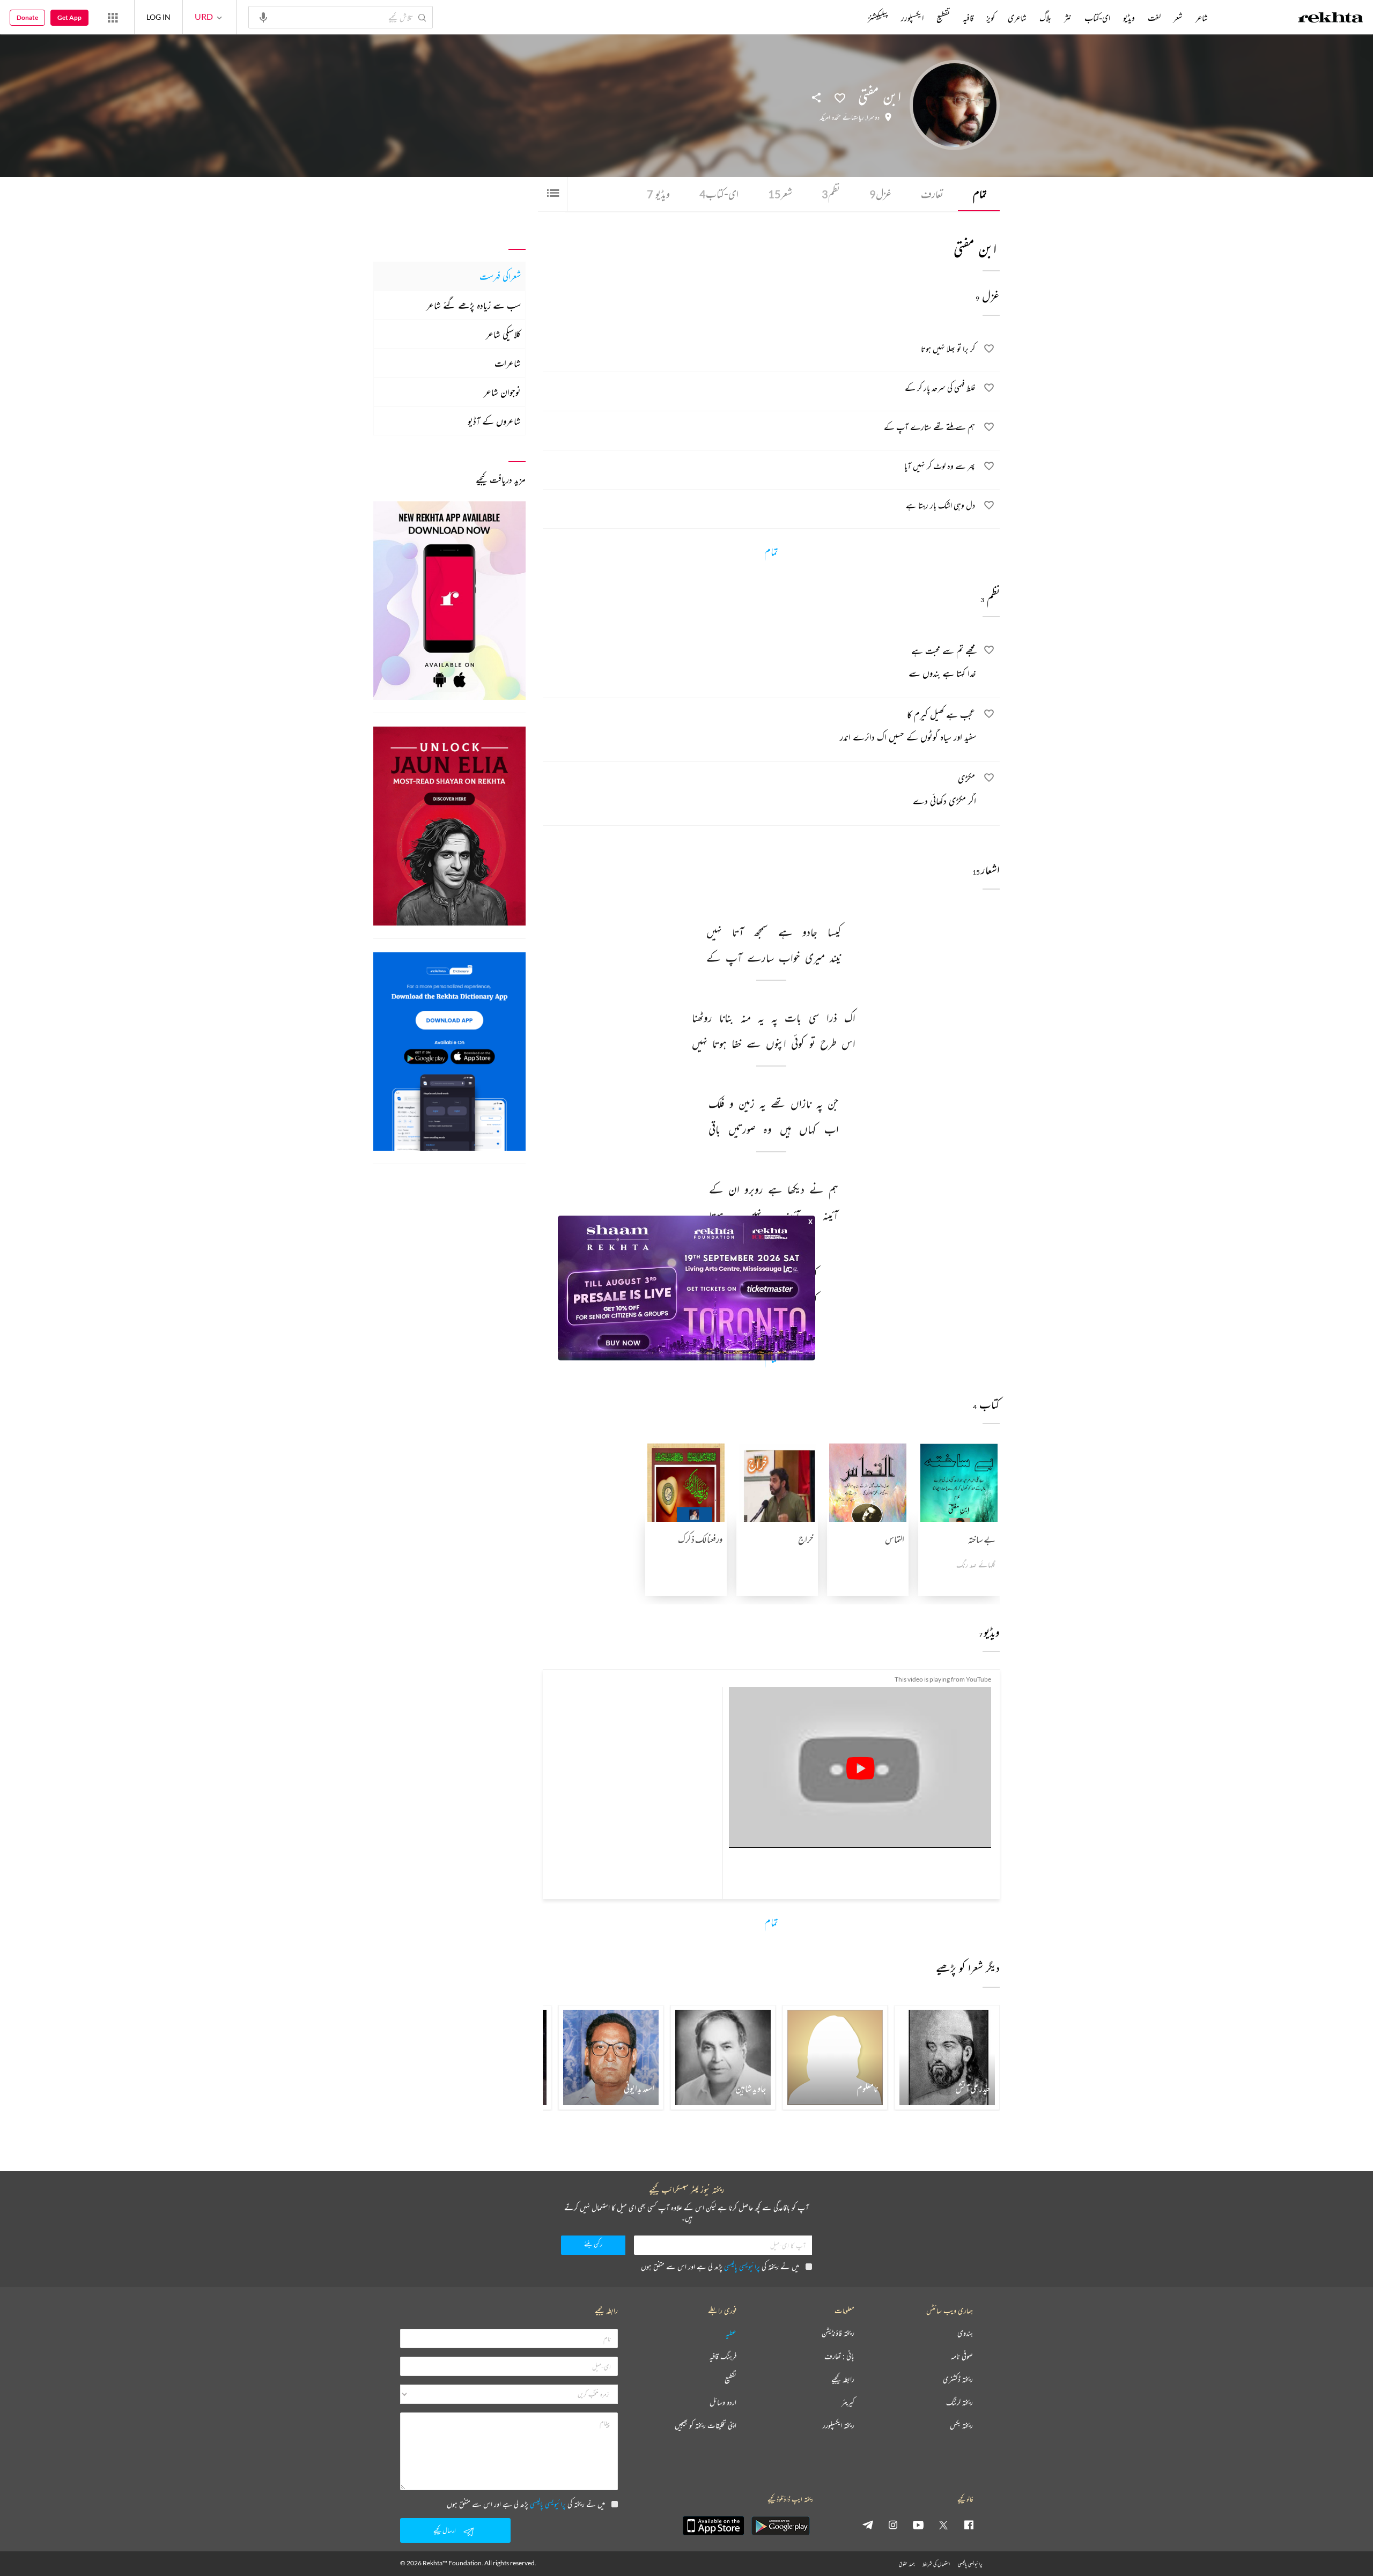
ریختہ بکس (961, 2426)
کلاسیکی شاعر (503, 334)
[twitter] (943, 2525)
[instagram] (893, 2525)
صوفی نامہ (962, 2356)
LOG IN (158, 17)
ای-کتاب (719, 194)
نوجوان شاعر (502, 392)
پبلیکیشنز (878, 18)
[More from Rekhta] (113, 17)
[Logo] (1331, 19)
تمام (980, 194)
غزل (880, 194)
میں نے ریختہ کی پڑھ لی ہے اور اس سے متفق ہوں (720, 2266)
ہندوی (965, 2333)
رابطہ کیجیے (843, 2379)
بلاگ (1045, 18)
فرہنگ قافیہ (723, 2356)
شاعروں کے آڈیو (494, 421)
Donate (27, 17)
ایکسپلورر (912, 18)
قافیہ (968, 18)
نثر (1068, 18)
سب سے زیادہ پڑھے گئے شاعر (474, 305)
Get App (69, 17)
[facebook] (969, 2525)
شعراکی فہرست (500, 276)
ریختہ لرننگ (959, 2403)
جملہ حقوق (907, 2564)
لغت (1154, 18)
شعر (780, 194)
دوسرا (873, 117)
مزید (850, 18)
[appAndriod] (780, 2526)
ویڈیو (658, 194)
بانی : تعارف (839, 2356)
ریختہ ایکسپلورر (839, 2426)
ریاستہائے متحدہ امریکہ (841, 117)
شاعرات (508, 363)
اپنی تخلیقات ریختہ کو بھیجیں (706, 2426)
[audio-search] (263, 17)
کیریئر (848, 2403)
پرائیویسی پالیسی (742, 2266)
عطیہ (731, 2333)
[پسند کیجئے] (840, 97)
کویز (991, 18)
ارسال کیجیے (445, 2530)
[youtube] (918, 2525)
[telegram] (868, 2525)
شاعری (1017, 18)
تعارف (932, 194)
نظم (831, 194)
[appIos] (713, 2526)
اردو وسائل (723, 2403)
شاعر (1202, 18)
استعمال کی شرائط (936, 2564)
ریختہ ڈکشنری (958, 2379)
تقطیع (943, 18)
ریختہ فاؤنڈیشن (838, 2333)
